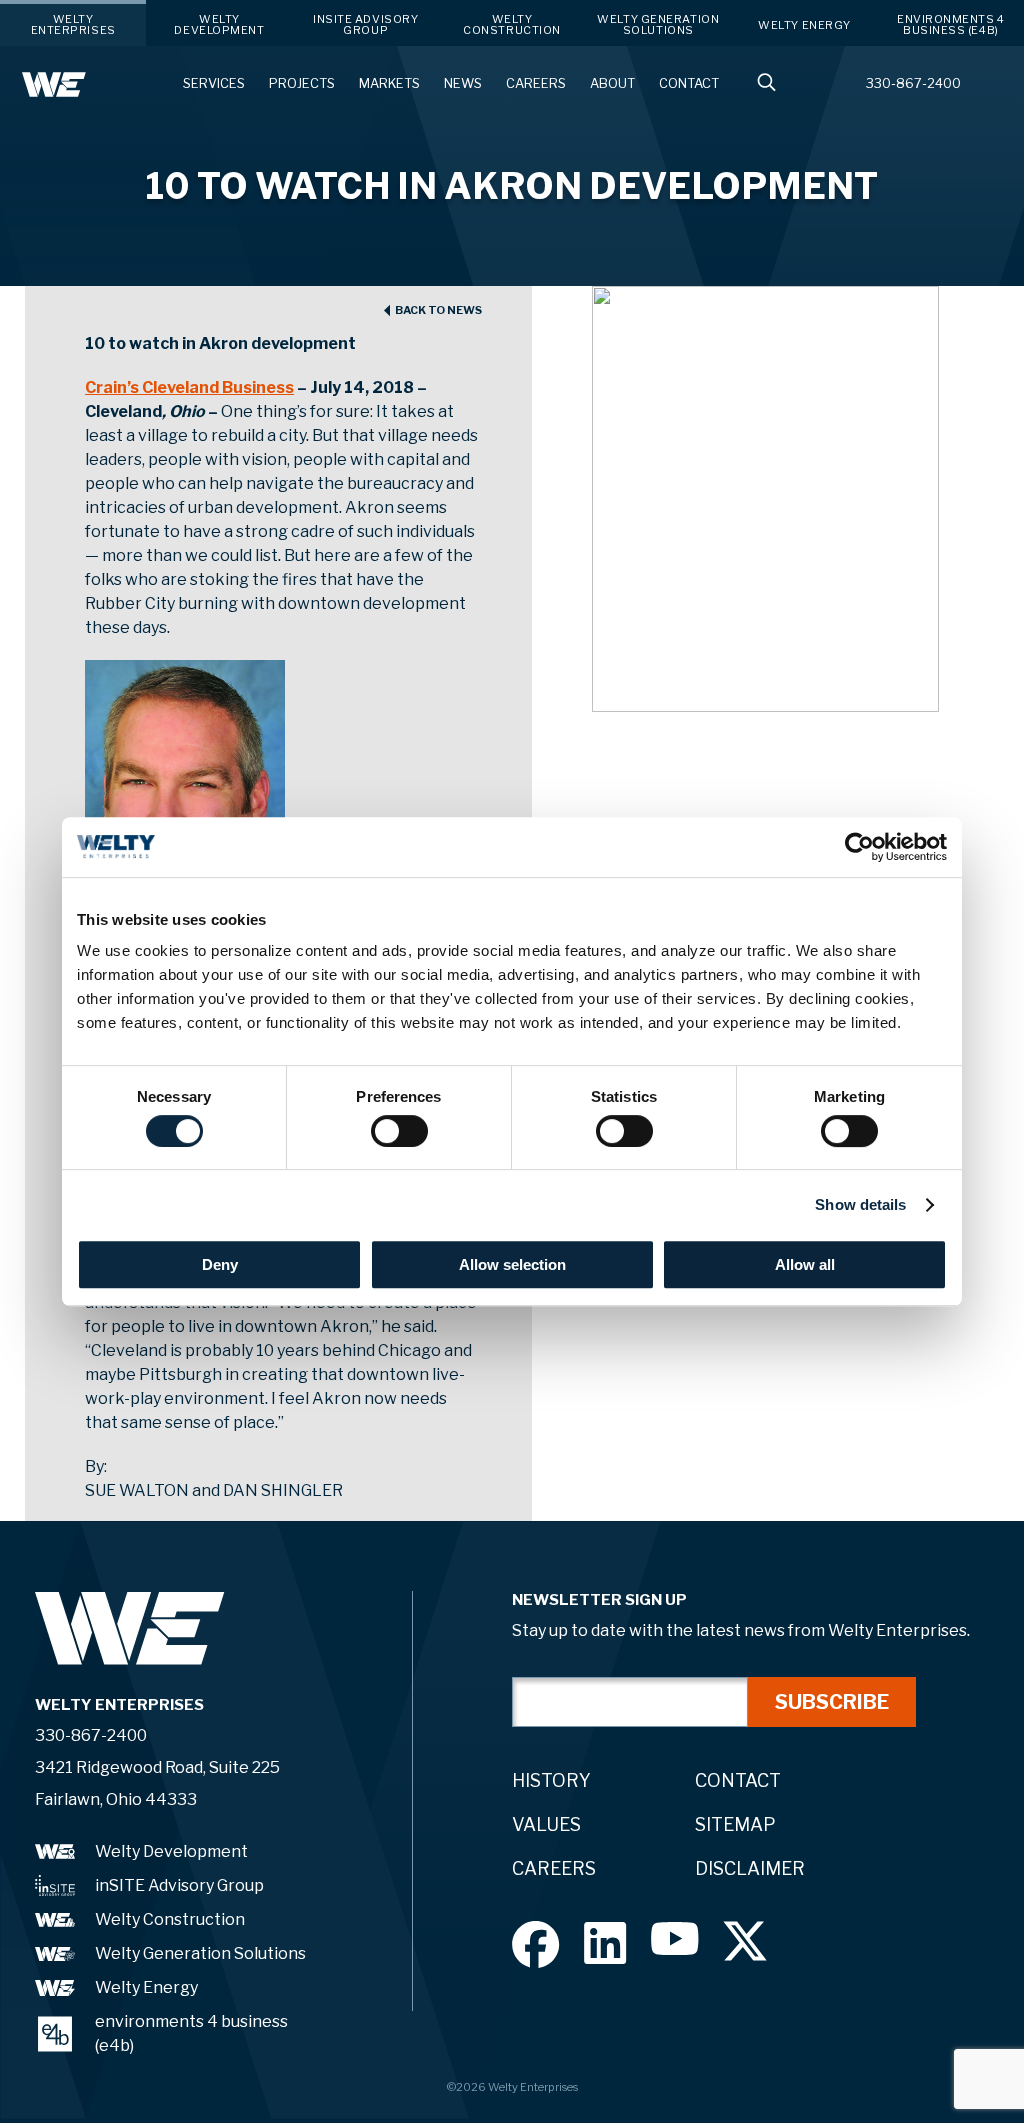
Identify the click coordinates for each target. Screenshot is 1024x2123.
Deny (220, 1264)
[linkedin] (605, 1942)
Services (214, 83)
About (612, 83)
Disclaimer (750, 1868)
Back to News (438, 310)
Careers (536, 83)
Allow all (805, 1264)
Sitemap (735, 1824)
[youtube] (675, 1938)
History (551, 1780)
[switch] (399, 1131)
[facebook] (536, 1944)
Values (546, 1824)
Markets (389, 83)
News (463, 83)
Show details (860, 1204)
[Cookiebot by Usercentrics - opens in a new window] (859, 847)
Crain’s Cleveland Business (189, 387)
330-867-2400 (913, 83)
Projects (302, 83)
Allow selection (512, 1264)
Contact (689, 83)
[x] (745, 1941)
